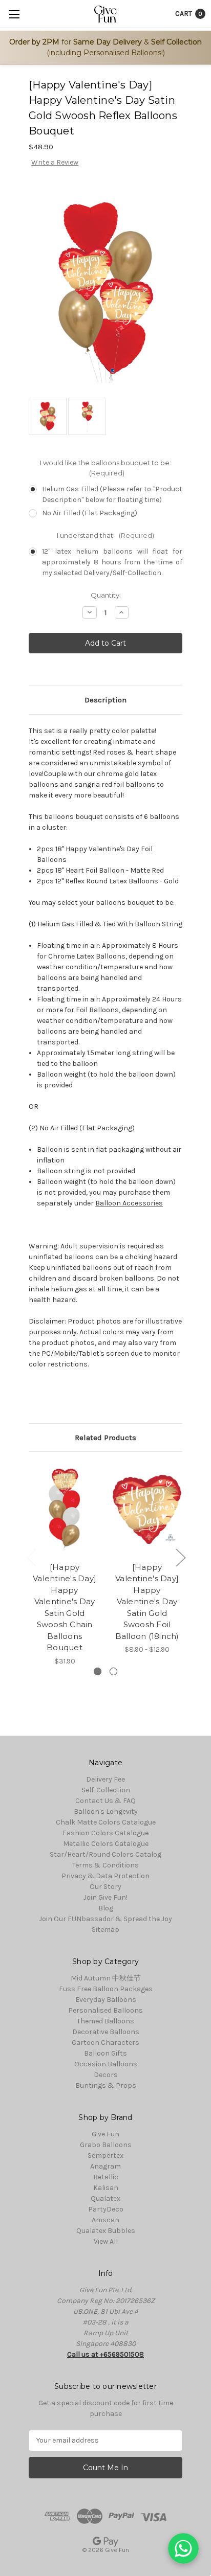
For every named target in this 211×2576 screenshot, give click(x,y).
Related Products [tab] (105, 1438)
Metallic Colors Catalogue (106, 1844)
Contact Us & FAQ (105, 1801)
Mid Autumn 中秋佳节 (106, 1978)
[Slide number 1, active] (98, 1671)
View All (106, 2241)
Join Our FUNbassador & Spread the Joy (105, 1919)
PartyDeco (106, 2209)
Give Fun (105, 2134)
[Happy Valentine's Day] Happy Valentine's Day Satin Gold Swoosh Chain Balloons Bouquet (65, 1608)
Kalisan (106, 2188)
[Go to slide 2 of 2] (31, 1557)
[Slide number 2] (113, 1671)
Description (105, 700)
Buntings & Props (106, 2085)
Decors (106, 2075)
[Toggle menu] (14, 14)
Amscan (105, 2220)
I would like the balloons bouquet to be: (105, 468)
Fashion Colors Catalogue (105, 1833)
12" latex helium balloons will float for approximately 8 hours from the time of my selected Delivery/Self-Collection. (112, 562)
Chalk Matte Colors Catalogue (106, 1822)
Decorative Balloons (106, 2032)
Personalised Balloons (105, 2010)
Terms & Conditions (105, 1865)
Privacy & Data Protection (105, 1876)
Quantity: (106, 595)
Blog (106, 1908)
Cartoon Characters (105, 2043)
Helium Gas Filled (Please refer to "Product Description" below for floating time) (112, 494)
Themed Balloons (105, 2021)
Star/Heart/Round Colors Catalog (105, 1854)
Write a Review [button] (55, 162)
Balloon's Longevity (106, 1811)
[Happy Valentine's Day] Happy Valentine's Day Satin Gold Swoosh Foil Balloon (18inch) (147, 1602)
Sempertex (105, 2156)
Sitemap (105, 1930)
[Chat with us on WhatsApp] (183, 2548)
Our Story (105, 1887)
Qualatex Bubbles (106, 2231)
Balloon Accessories (129, 1203)
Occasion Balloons (106, 2064)
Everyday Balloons (106, 2000)
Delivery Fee (105, 1779)
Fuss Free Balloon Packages (106, 1989)
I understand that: (105, 535)
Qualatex (105, 2198)
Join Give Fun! (105, 1897)
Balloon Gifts (105, 2053)
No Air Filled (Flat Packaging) (90, 513)
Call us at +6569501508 (105, 2354)
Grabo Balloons (106, 2145)
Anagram (105, 2166)
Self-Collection (106, 1790)
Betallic (106, 2177)
